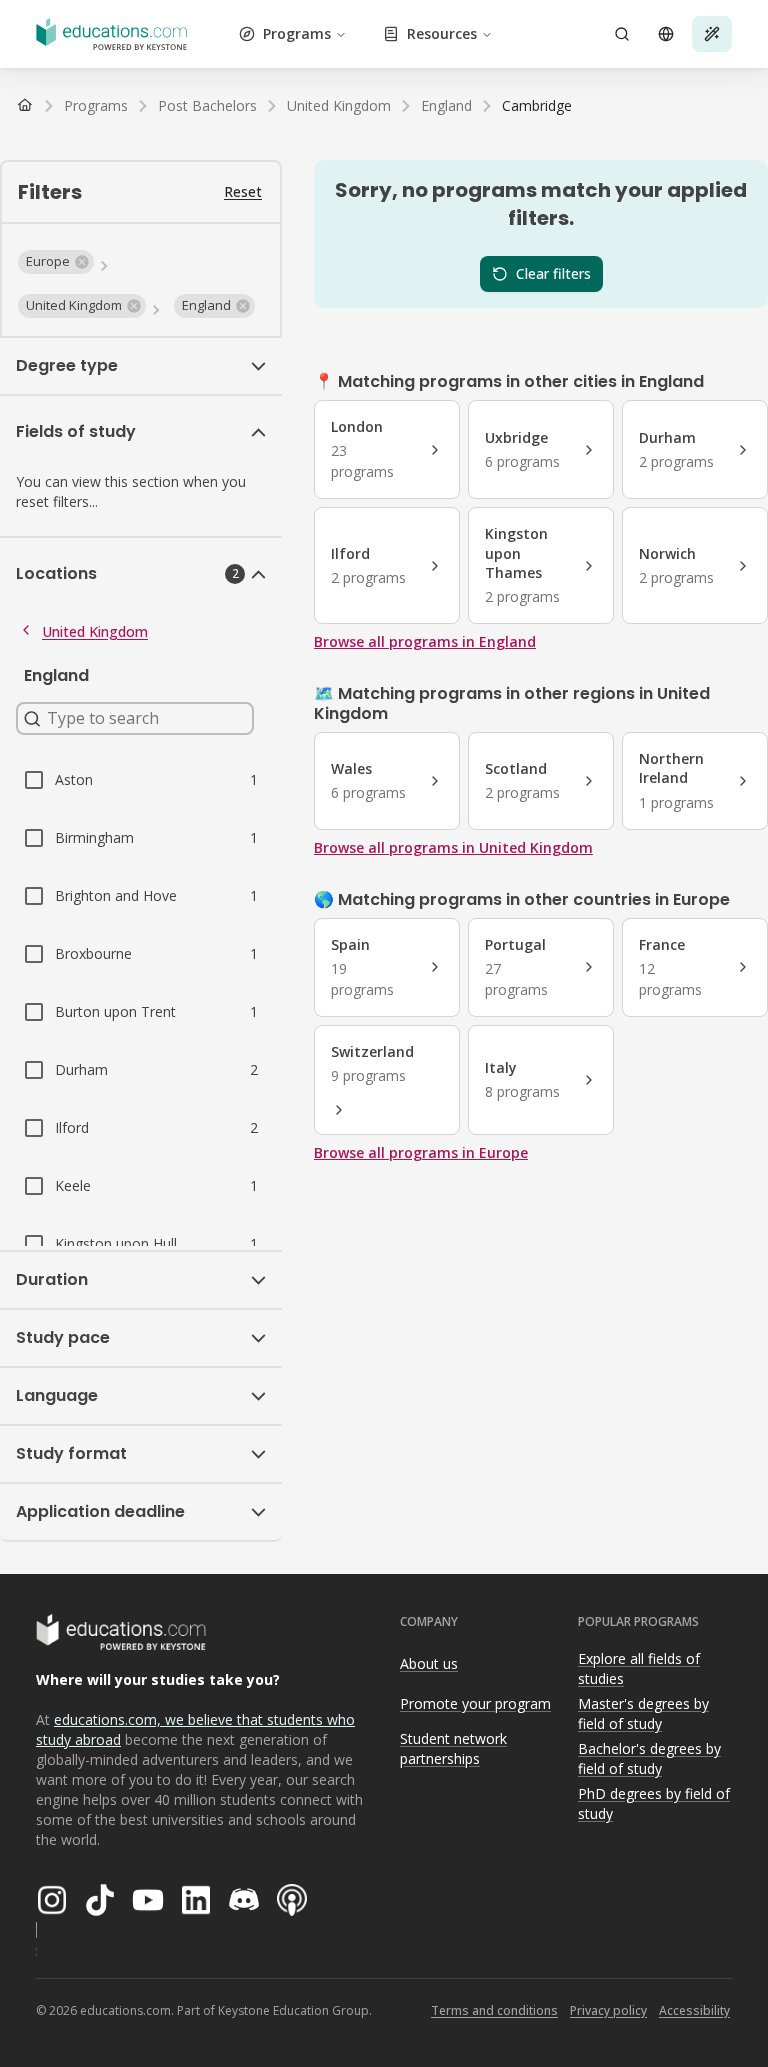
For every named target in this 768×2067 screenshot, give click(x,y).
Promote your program (475, 1703)
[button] (56, 262)
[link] (537, 106)
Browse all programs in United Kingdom (453, 847)
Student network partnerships (453, 1749)
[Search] (622, 34)
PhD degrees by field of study (654, 1804)
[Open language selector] (666, 34)
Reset (243, 191)
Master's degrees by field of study (643, 1714)
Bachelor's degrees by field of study (649, 1759)
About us (429, 1663)
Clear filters (553, 273)
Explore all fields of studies (639, 1669)
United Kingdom (95, 631)
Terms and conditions (494, 2010)
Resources (442, 33)
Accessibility (694, 2010)
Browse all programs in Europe (421, 1152)
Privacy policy (608, 2010)
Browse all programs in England (425, 641)
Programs (297, 33)
